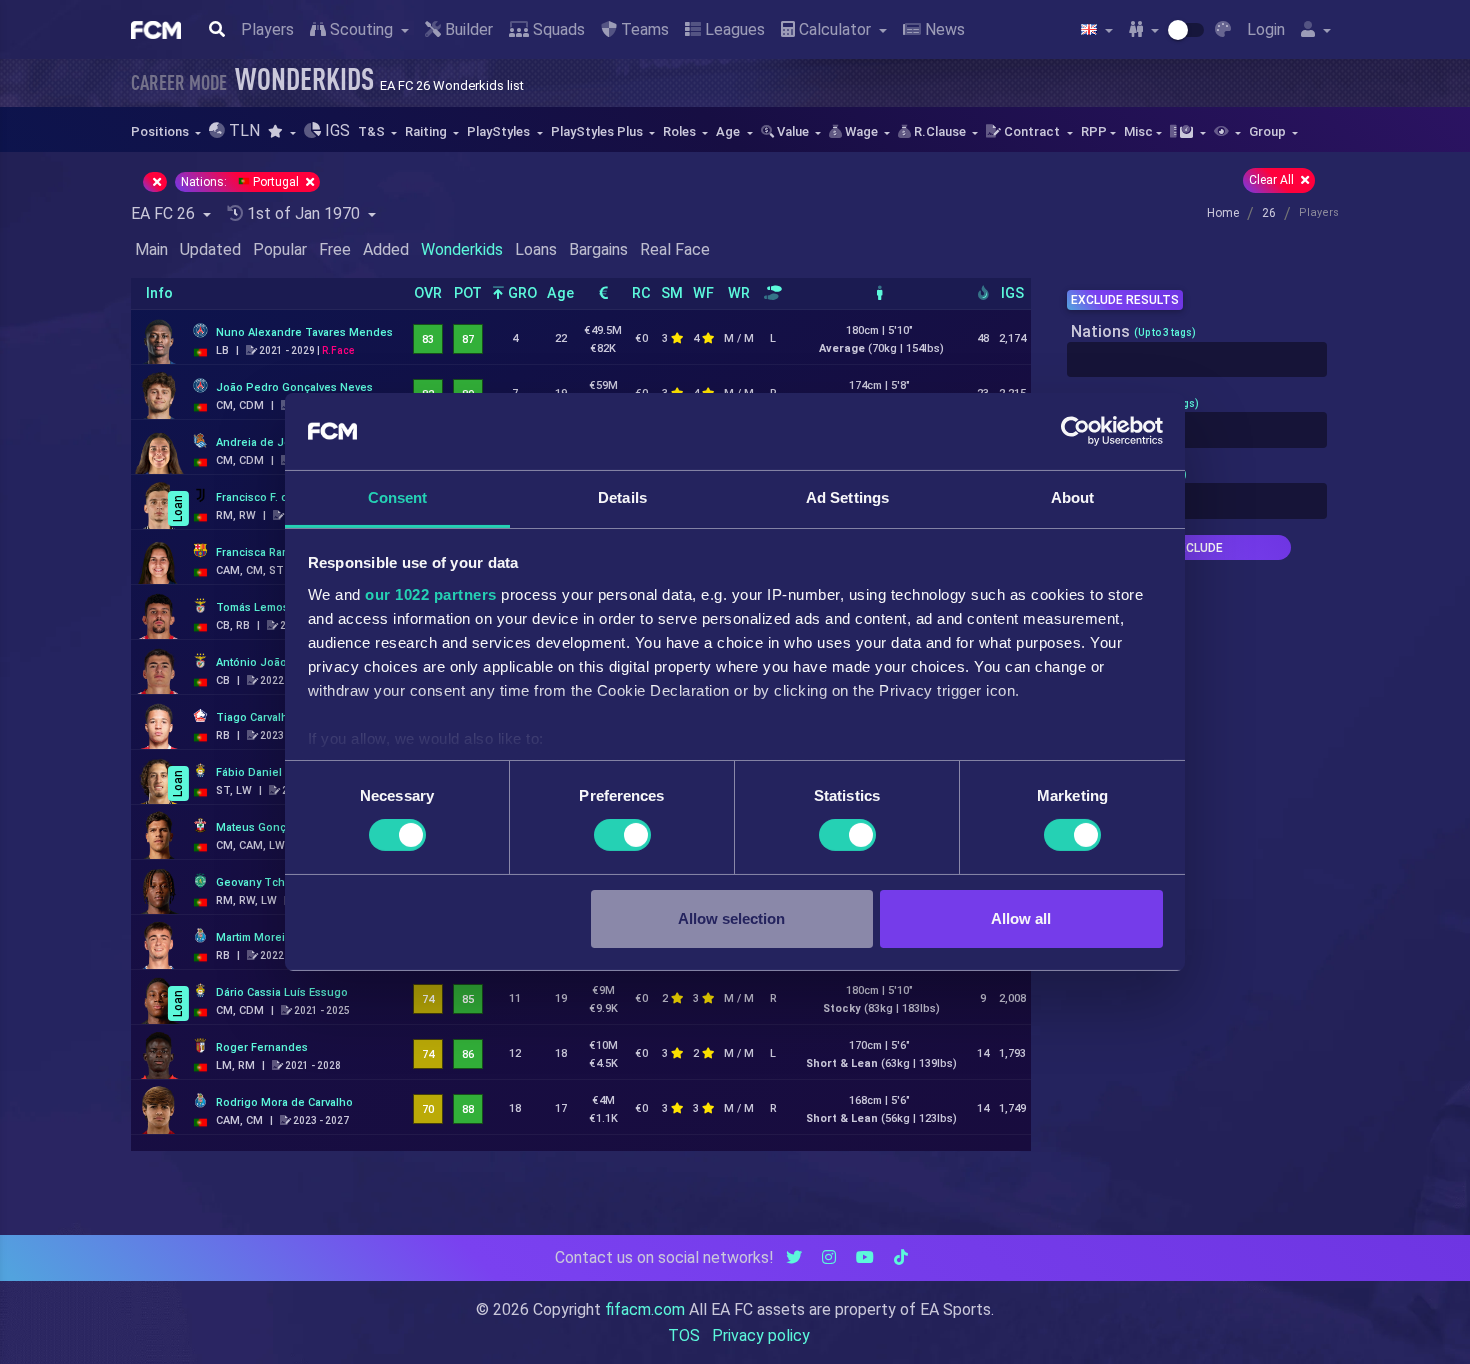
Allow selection (731, 918)
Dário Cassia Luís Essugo (282, 992)
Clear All (1273, 180)
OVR (428, 293)
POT (468, 293)
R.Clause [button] (940, 131)
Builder (467, 29)
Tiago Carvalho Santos (275, 717)
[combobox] (1197, 360)
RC (641, 293)
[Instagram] (829, 1257)
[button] (281, 131)
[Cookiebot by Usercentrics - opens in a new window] (1075, 431)
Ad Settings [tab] (847, 497)
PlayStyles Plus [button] (598, 131)
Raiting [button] (427, 131)
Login (1266, 29)
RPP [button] (1094, 131)
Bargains (598, 249)
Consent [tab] (398, 497)
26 (1269, 213)
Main (151, 249)
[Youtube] (865, 1257)
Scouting (361, 29)
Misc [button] (1138, 131)
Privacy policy (761, 1335)
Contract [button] (1032, 131)
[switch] (622, 835)
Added (386, 249)
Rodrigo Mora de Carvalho (284, 1102)
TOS (684, 1335)
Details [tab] (622, 497)
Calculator (835, 29)
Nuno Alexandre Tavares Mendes (304, 332)
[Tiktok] (901, 1257)
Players (267, 29)
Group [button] (1269, 131)
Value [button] (793, 131)
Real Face (675, 249)
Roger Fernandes (262, 1047)
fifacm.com (645, 1309)
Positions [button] (161, 131)
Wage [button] (861, 131)
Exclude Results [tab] (1125, 300)
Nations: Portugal (241, 182)
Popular (280, 249)
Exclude (1197, 548)
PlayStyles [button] (500, 131)
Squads (557, 29)
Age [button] (729, 131)
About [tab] (1073, 497)
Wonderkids (462, 249)
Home (1223, 213)
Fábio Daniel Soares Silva (282, 772)
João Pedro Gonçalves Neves (294, 387)
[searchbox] (1078, 360)
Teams (643, 29)
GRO (520, 293)
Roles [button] (681, 131)
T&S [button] (373, 131)
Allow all (1021, 918)
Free (335, 249)
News (943, 29)
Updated (210, 249)
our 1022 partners (431, 594)
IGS (1012, 293)
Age (560, 293)
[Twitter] (794, 1257)
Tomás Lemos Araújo (271, 607)
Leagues (733, 29)
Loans (536, 249)
